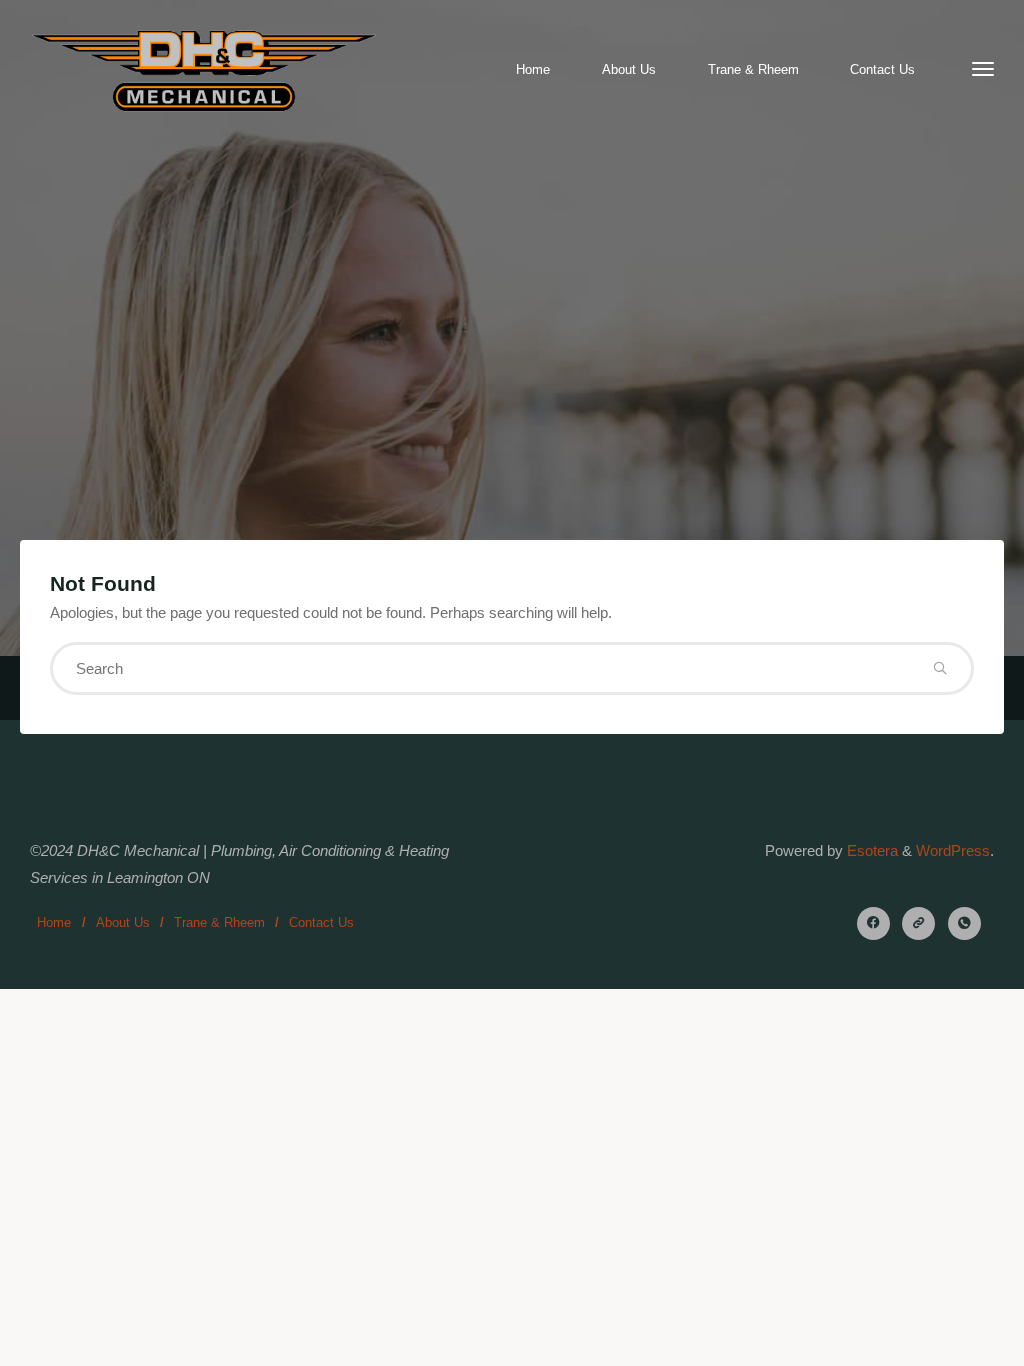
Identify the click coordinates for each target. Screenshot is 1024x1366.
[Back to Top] (946, 1338)
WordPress (953, 850)
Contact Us (321, 923)
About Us (123, 923)
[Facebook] (873, 923)
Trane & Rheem (219, 923)
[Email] (918, 923)
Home (54, 923)
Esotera (870, 850)
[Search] (939, 668)
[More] (983, 70)
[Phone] (964, 923)
